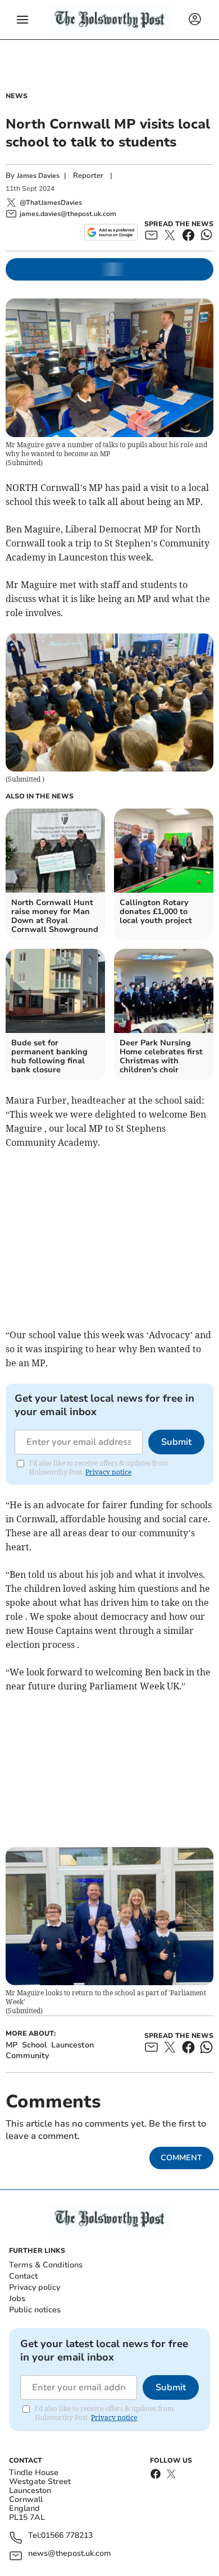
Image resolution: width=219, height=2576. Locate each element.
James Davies (38, 176)
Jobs (17, 2299)
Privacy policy (35, 2287)
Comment (181, 2158)
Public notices (35, 2310)
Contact (23, 2276)
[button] (22, 20)
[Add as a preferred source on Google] (111, 232)
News (17, 96)
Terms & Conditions (46, 2265)
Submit (176, 1442)
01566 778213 (67, 2536)
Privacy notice (108, 1472)
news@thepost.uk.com (70, 2554)
